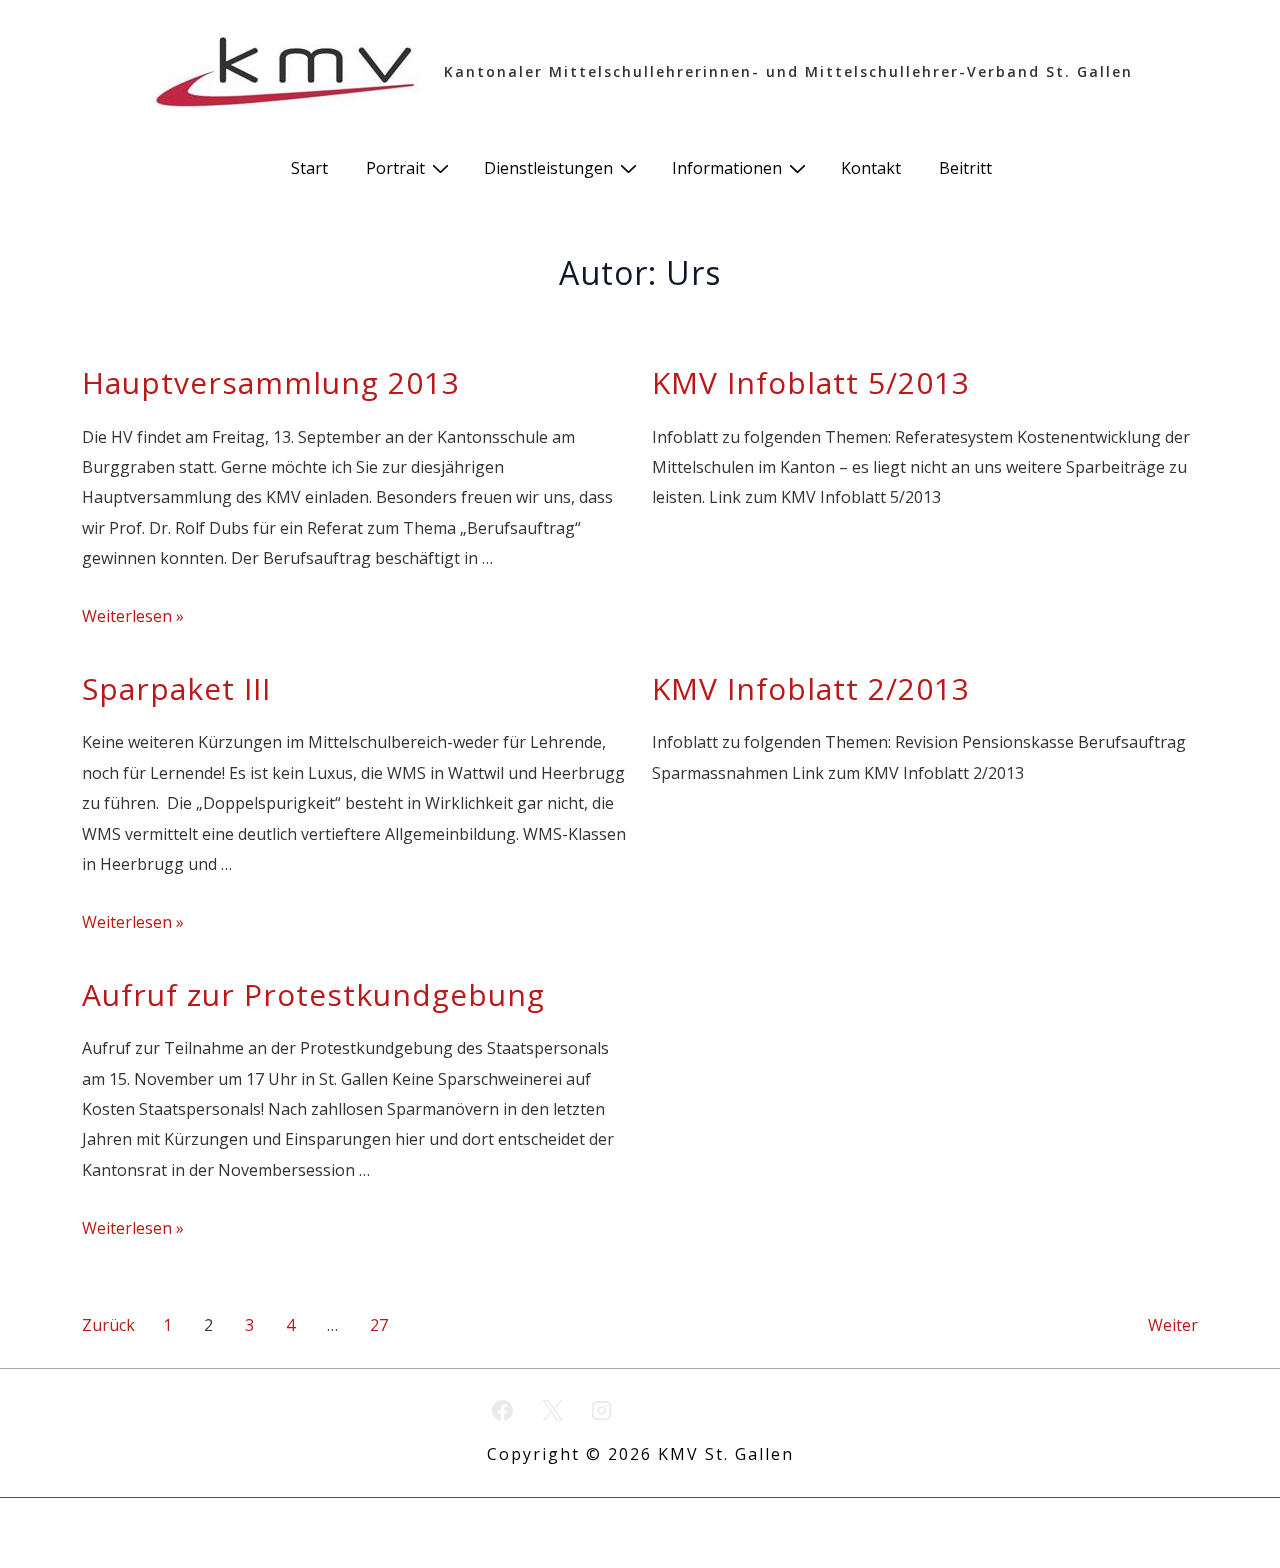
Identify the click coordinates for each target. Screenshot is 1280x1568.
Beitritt (965, 168)
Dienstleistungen (548, 168)
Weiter (1173, 1325)
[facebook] (503, 1410)
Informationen (727, 168)
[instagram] (602, 1410)
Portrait (395, 168)
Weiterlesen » (133, 616)
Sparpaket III (176, 688)
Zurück (108, 1325)
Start (309, 168)
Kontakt (871, 168)
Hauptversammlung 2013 (271, 382)
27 (379, 1325)
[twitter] (552, 1410)
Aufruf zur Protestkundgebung (313, 994)
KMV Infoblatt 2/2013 (811, 688)
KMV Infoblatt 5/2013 (811, 382)
